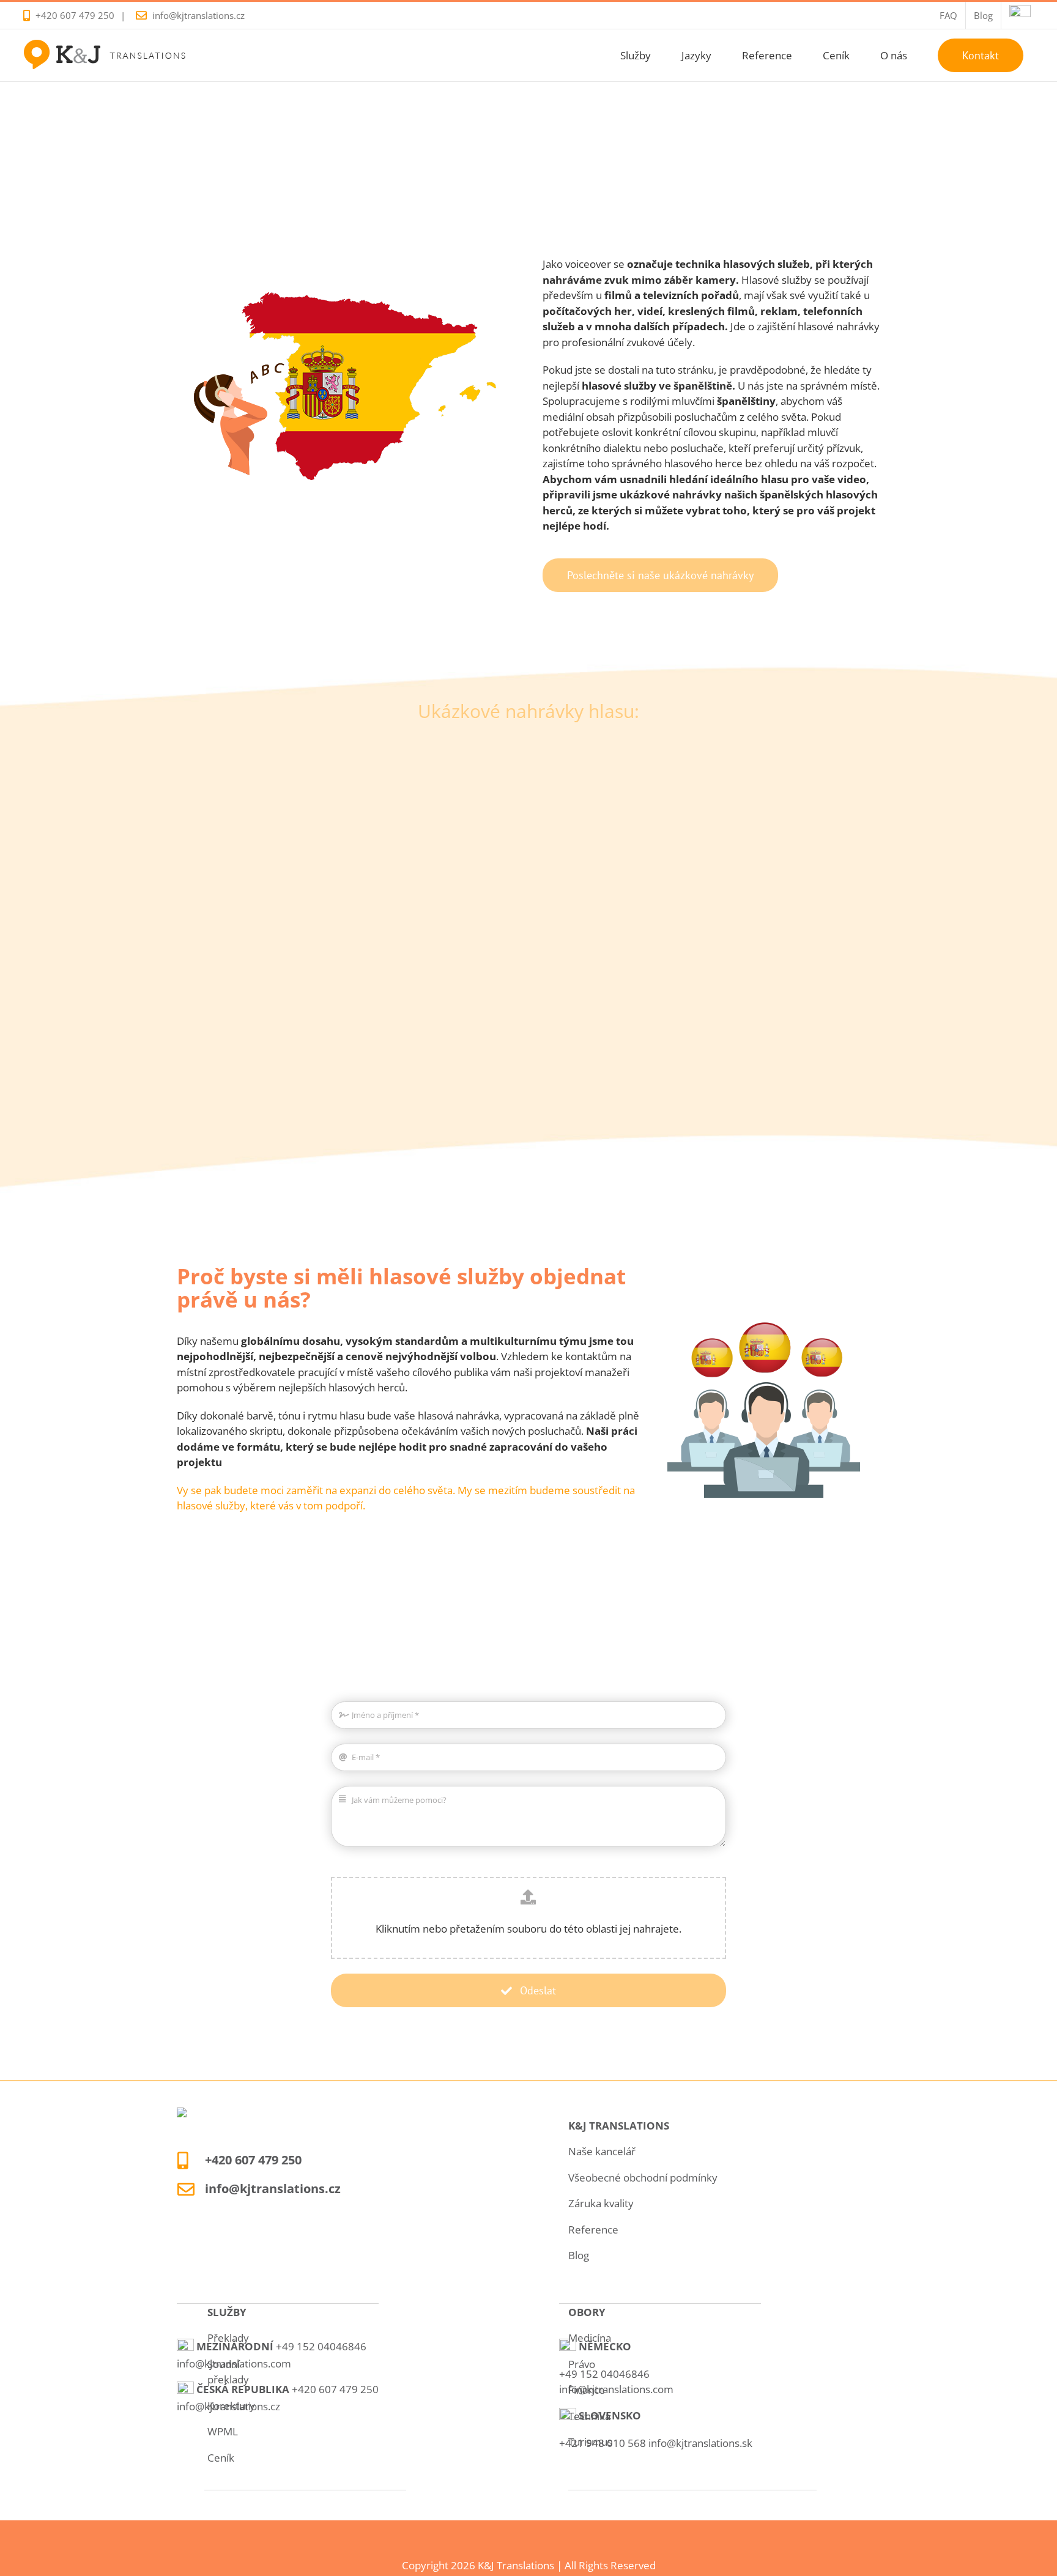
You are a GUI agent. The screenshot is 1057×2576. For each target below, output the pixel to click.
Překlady (228, 2338)
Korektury (231, 2406)
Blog (579, 2255)
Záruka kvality (601, 2203)
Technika (589, 2416)
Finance (587, 2390)
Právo (582, 2364)
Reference (593, 2230)
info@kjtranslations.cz (198, 15)
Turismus (590, 2442)
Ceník (221, 2458)
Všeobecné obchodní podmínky (643, 2178)
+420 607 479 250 (75, 15)
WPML (223, 2431)
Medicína (590, 2338)
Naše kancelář (602, 2151)
